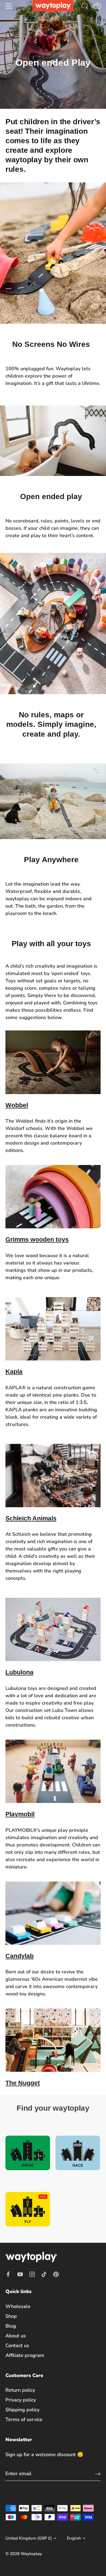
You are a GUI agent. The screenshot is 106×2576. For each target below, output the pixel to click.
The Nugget (23, 2083)
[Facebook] (8, 2274)
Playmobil (20, 1814)
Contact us (17, 2346)
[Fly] (28, 2209)
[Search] (85, 7)
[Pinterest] (56, 2274)
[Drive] (28, 2153)
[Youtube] (20, 2274)
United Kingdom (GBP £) (29, 2538)
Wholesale (18, 2306)
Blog (11, 2326)
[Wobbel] (53, 1062)
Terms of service (24, 2419)
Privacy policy (21, 2400)
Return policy (20, 2390)
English (74, 2538)
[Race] (78, 2153)
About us (16, 2336)
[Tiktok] (44, 2274)
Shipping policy (22, 2410)
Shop (11, 2316)
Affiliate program (25, 2355)
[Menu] (9, 6)
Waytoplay (31, 2554)
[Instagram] (32, 2274)
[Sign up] (98, 2474)
